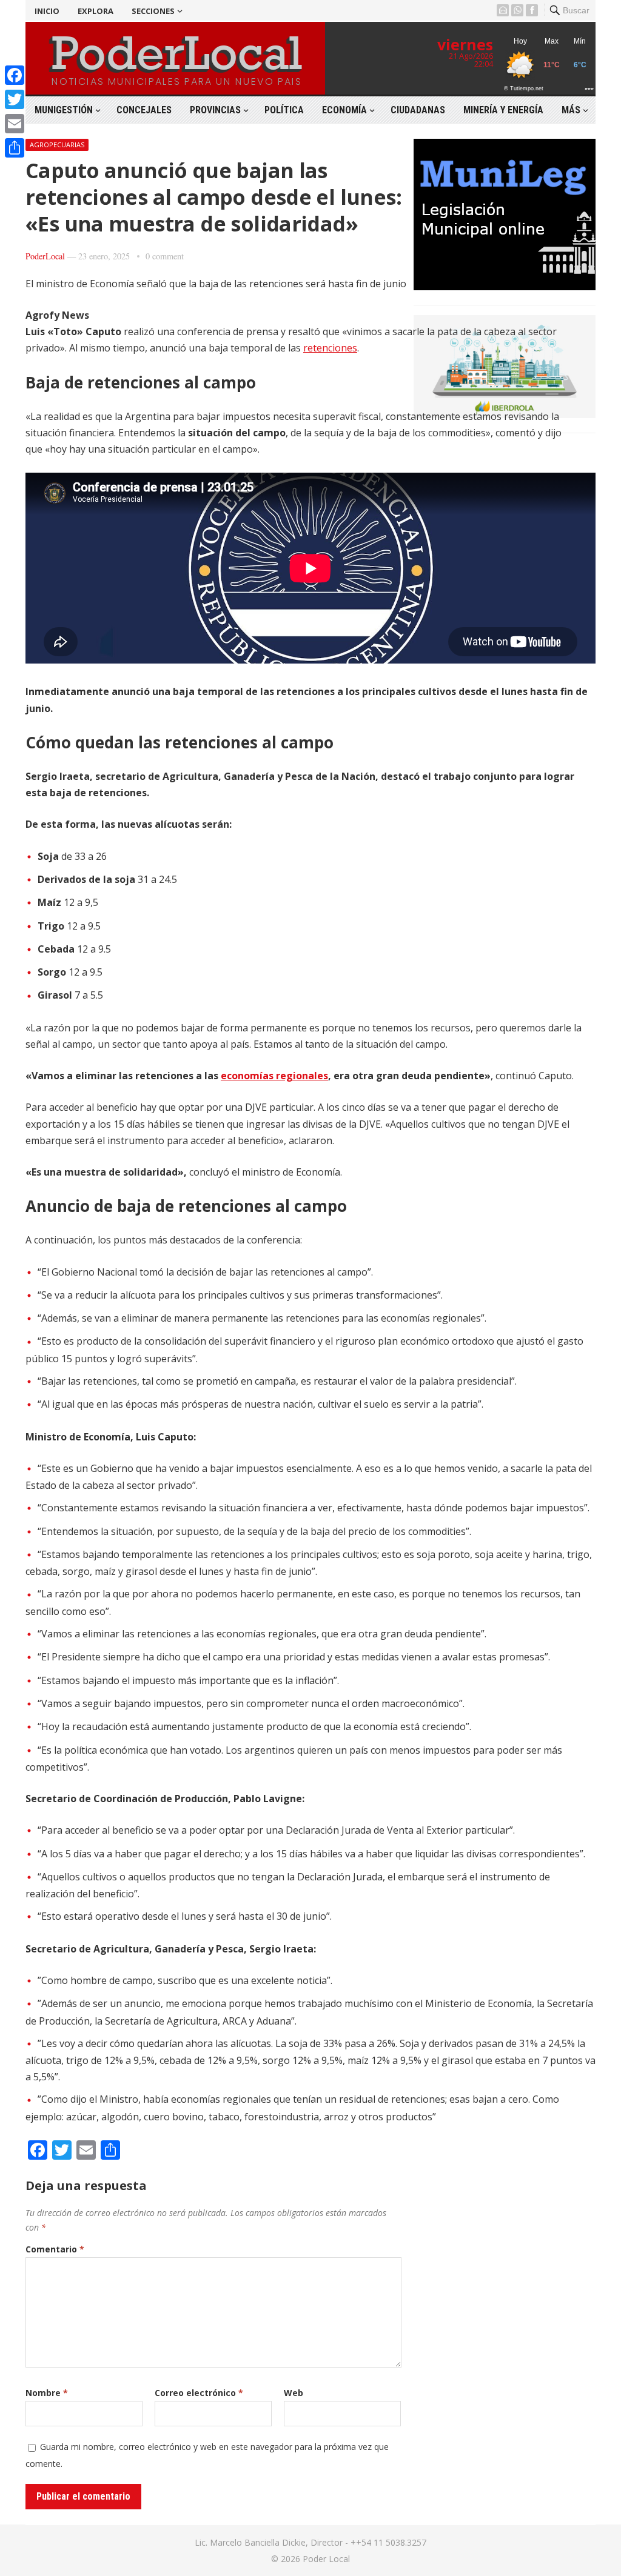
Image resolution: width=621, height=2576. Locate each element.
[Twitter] (15, 99)
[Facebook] (15, 75)
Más (571, 110)
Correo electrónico (199, 2393)
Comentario (55, 2249)
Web (294, 2393)
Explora (96, 11)
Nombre (47, 2393)
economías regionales (274, 1076)
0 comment (165, 256)
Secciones (153, 11)
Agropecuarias (57, 145)
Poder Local (326, 2559)
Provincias (215, 110)
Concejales (144, 110)
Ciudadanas (418, 110)
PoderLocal (45, 256)
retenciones (330, 348)
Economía (344, 110)
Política (284, 110)
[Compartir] (15, 148)
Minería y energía (503, 110)
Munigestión (64, 110)
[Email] (15, 124)
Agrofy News (57, 315)
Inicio (47, 11)
